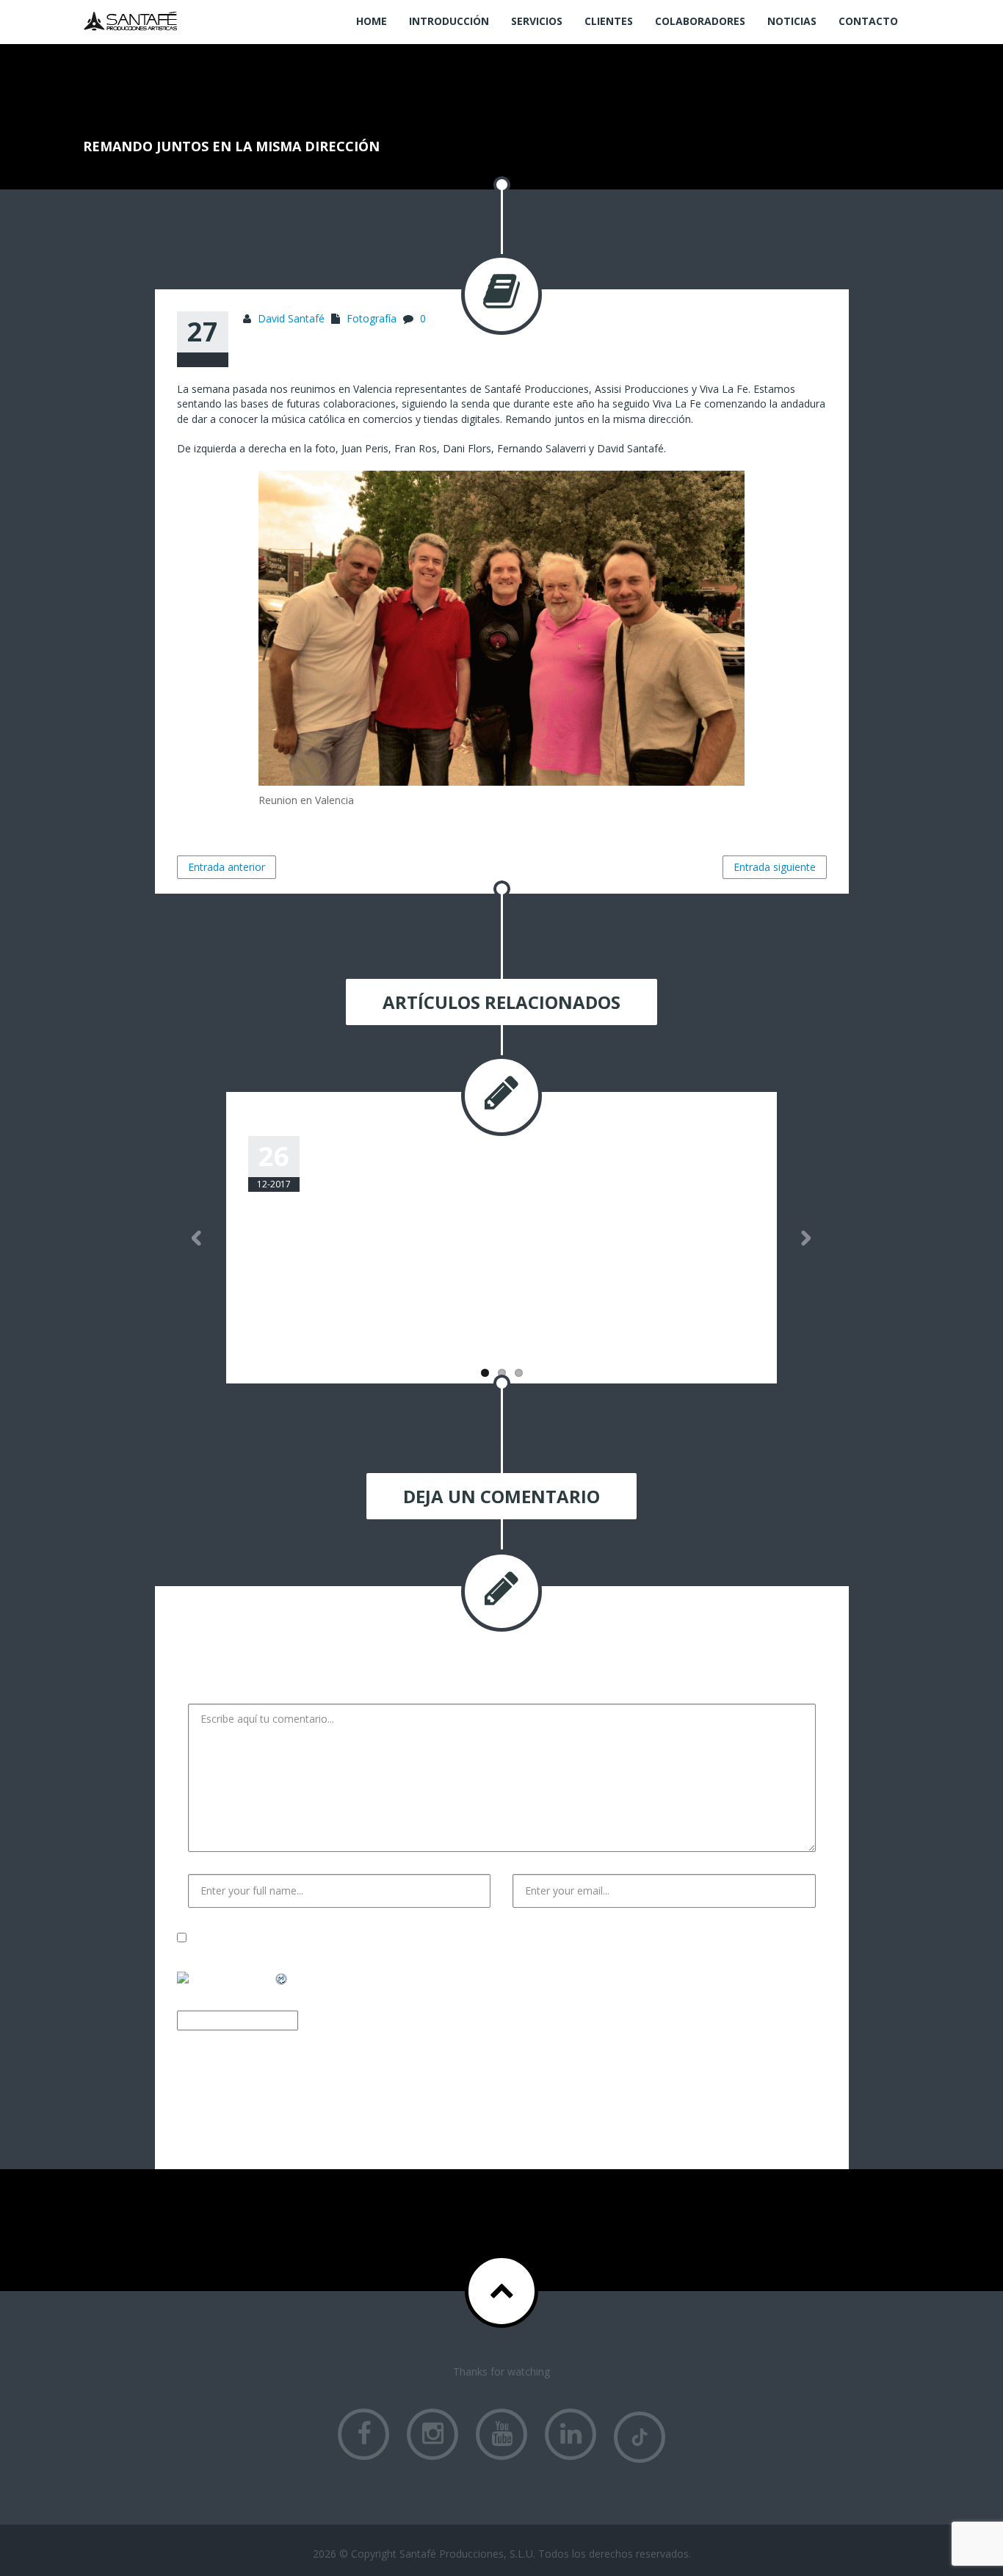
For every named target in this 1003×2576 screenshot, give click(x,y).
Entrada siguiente (775, 867)
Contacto (868, 21)
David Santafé (291, 318)
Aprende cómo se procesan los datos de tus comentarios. (524, 2117)
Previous (197, 1238)
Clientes (609, 21)
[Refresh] (282, 1979)
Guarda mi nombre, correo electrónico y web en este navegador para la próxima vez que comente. (451, 1938)
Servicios (537, 21)
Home (372, 21)
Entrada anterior (227, 867)
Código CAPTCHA (345, 2020)
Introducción (449, 21)
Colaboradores (700, 21)
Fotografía (372, 318)
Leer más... (274, 1332)
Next (806, 1238)
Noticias (792, 21)
